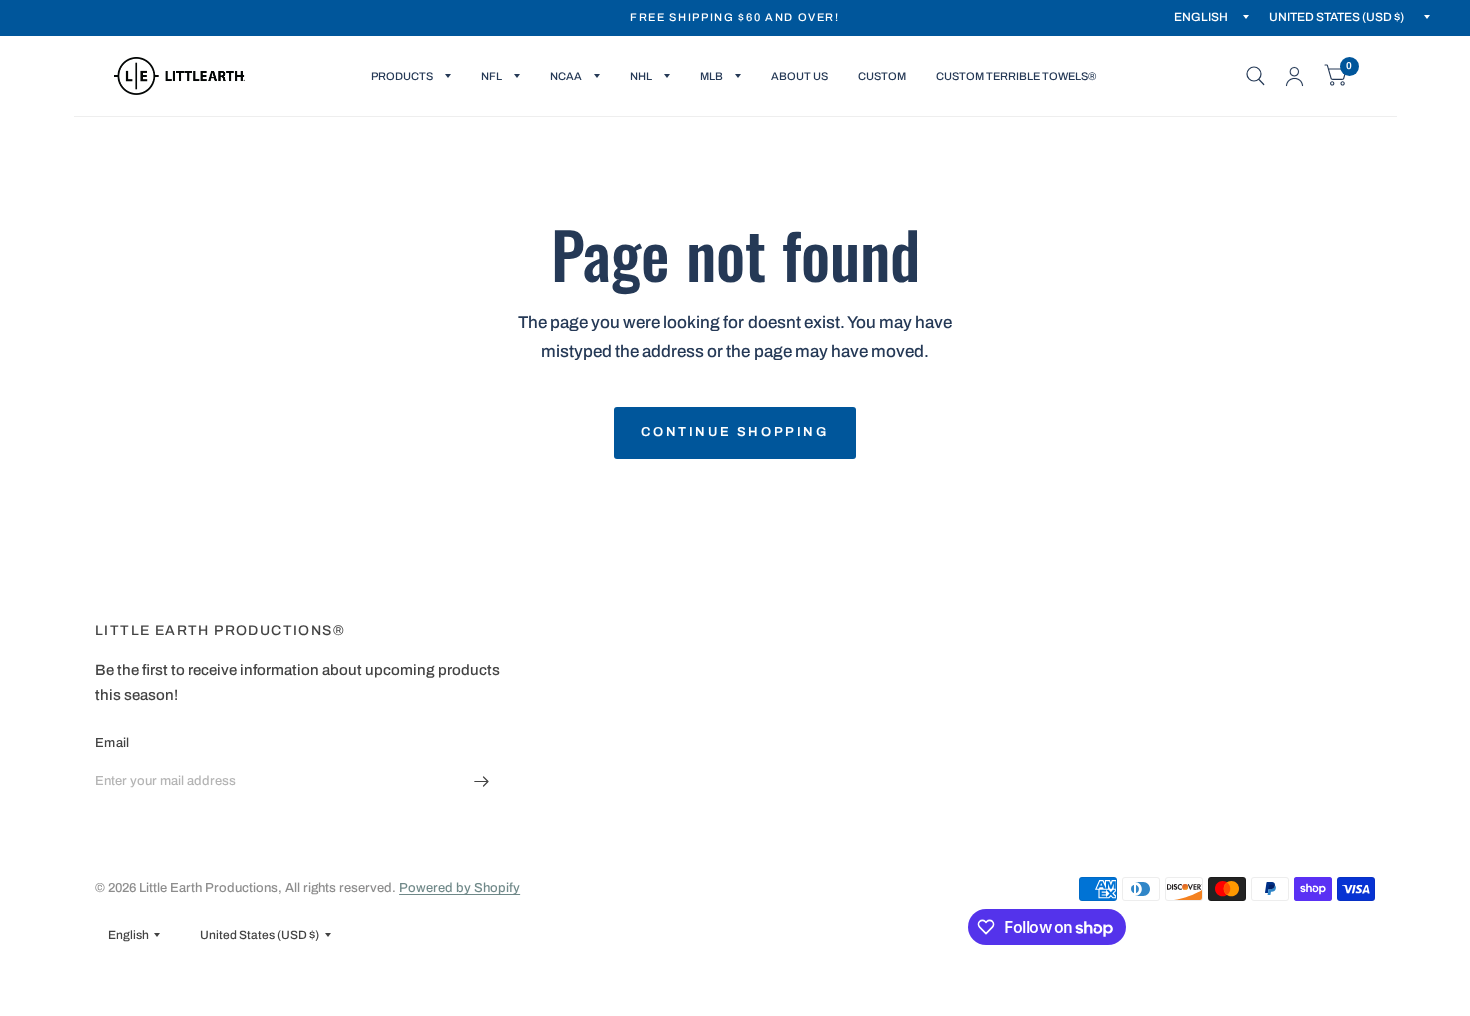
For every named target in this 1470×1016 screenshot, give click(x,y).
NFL (491, 76)
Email (112, 743)
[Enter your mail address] (482, 781)
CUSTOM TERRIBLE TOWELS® (1016, 76)
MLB (711, 76)
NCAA (566, 76)
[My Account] (1294, 76)
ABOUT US (799, 76)
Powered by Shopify (459, 888)
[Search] (1255, 76)
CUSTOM (882, 76)
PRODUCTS (402, 76)
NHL (641, 76)
